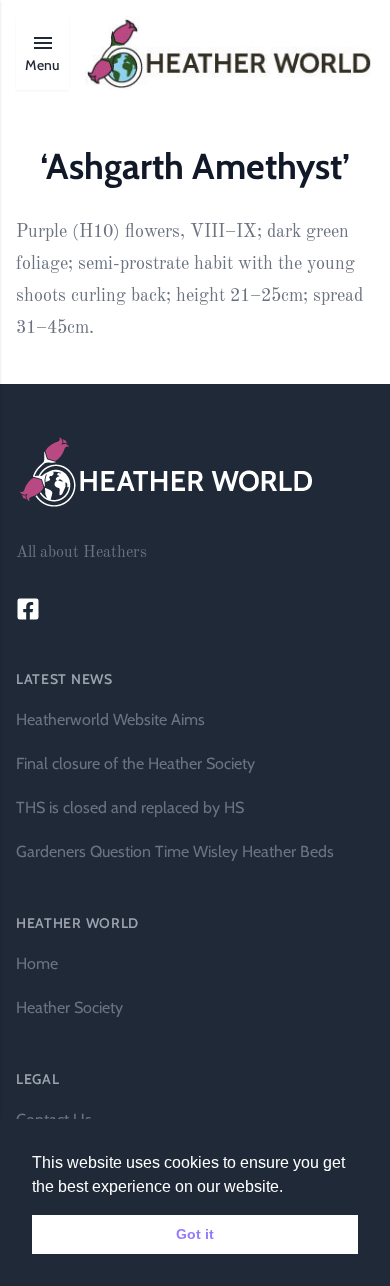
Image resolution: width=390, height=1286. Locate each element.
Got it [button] (195, 1234)
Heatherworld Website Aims (110, 719)
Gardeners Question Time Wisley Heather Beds (175, 851)
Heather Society (69, 1007)
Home (37, 963)
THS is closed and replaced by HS (130, 807)
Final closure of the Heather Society (135, 763)
